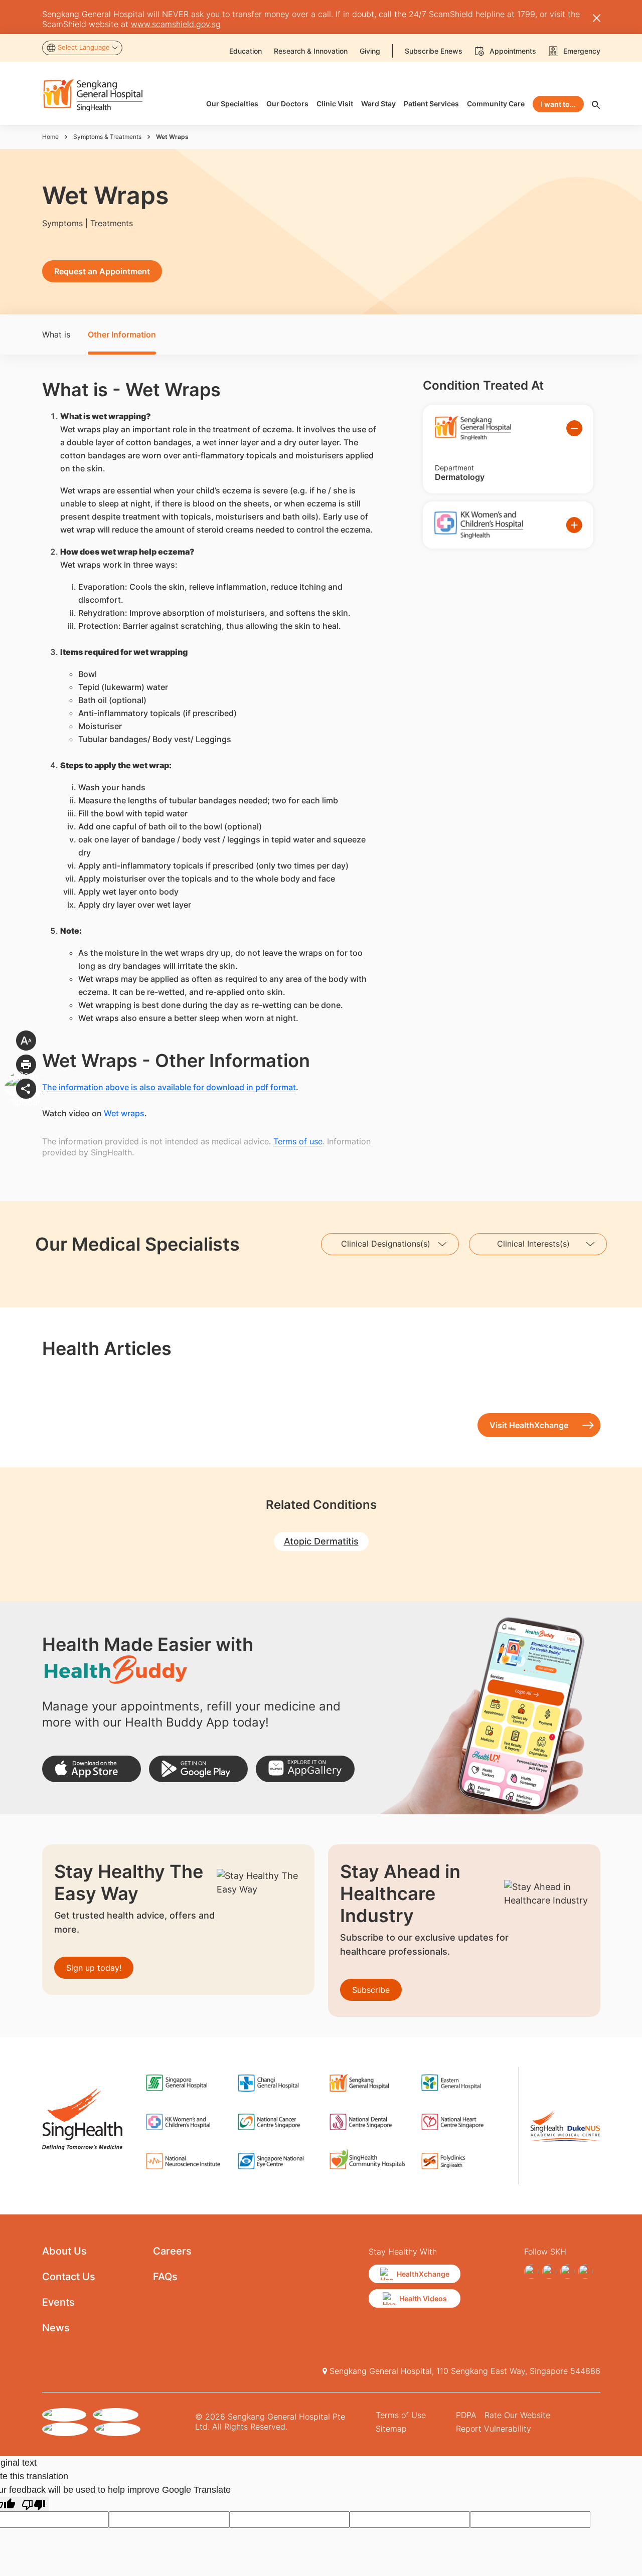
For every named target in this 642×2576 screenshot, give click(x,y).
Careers (172, 2251)
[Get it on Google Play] (198, 1769)
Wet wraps (124, 1113)
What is (56, 334)
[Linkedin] (567, 2272)
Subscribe (371, 1990)
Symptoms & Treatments (107, 137)
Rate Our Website (517, 2415)
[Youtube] (585, 2272)
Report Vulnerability (494, 2429)
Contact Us (69, 2277)
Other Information (122, 334)
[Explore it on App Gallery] (305, 1769)
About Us (64, 2251)
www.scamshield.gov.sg (176, 24)
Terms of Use (401, 2415)
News (56, 2328)
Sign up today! (94, 1968)
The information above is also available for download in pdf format (169, 1087)
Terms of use (298, 1141)
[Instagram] (549, 2272)
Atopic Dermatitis (321, 1541)
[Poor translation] (34, 2504)
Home (50, 137)
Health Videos (423, 2298)
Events (58, 2302)
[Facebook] (531, 2272)
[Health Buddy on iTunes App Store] (92, 1769)
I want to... (558, 104)
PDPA (466, 2415)
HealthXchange (423, 2274)
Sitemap (391, 2429)
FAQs (165, 2277)
